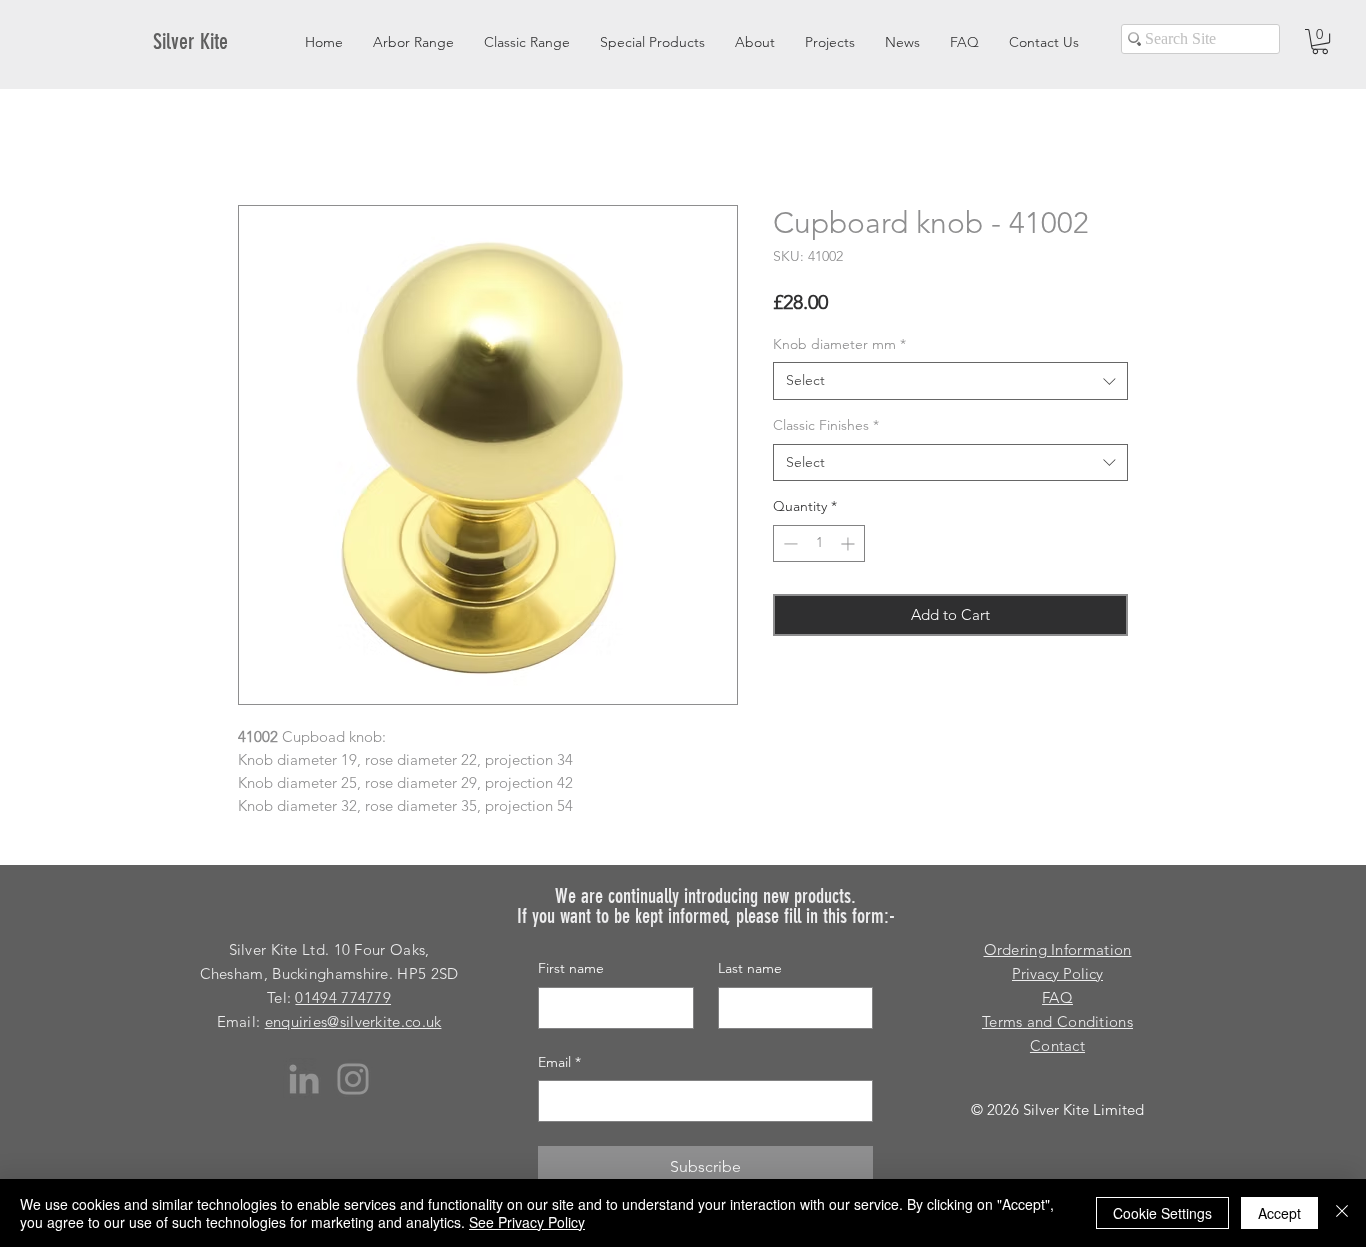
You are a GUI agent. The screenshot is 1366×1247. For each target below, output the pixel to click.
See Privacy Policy (527, 1222)
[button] (1320, 41)
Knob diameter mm (839, 344)
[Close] (1342, 1213)
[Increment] (849, 543)
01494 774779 (343, 997)
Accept (1279, 1213)
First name (571, 968)
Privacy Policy (1057, 973)
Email (559, 1062)
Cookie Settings (1162, 1213)
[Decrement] (788, 543)
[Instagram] (353, 1079)
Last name (750, 968)
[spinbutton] (819, 543)
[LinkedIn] (304, 1079)
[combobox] (950, 381)
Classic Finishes (826, 425)
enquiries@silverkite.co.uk (353, 1021)
